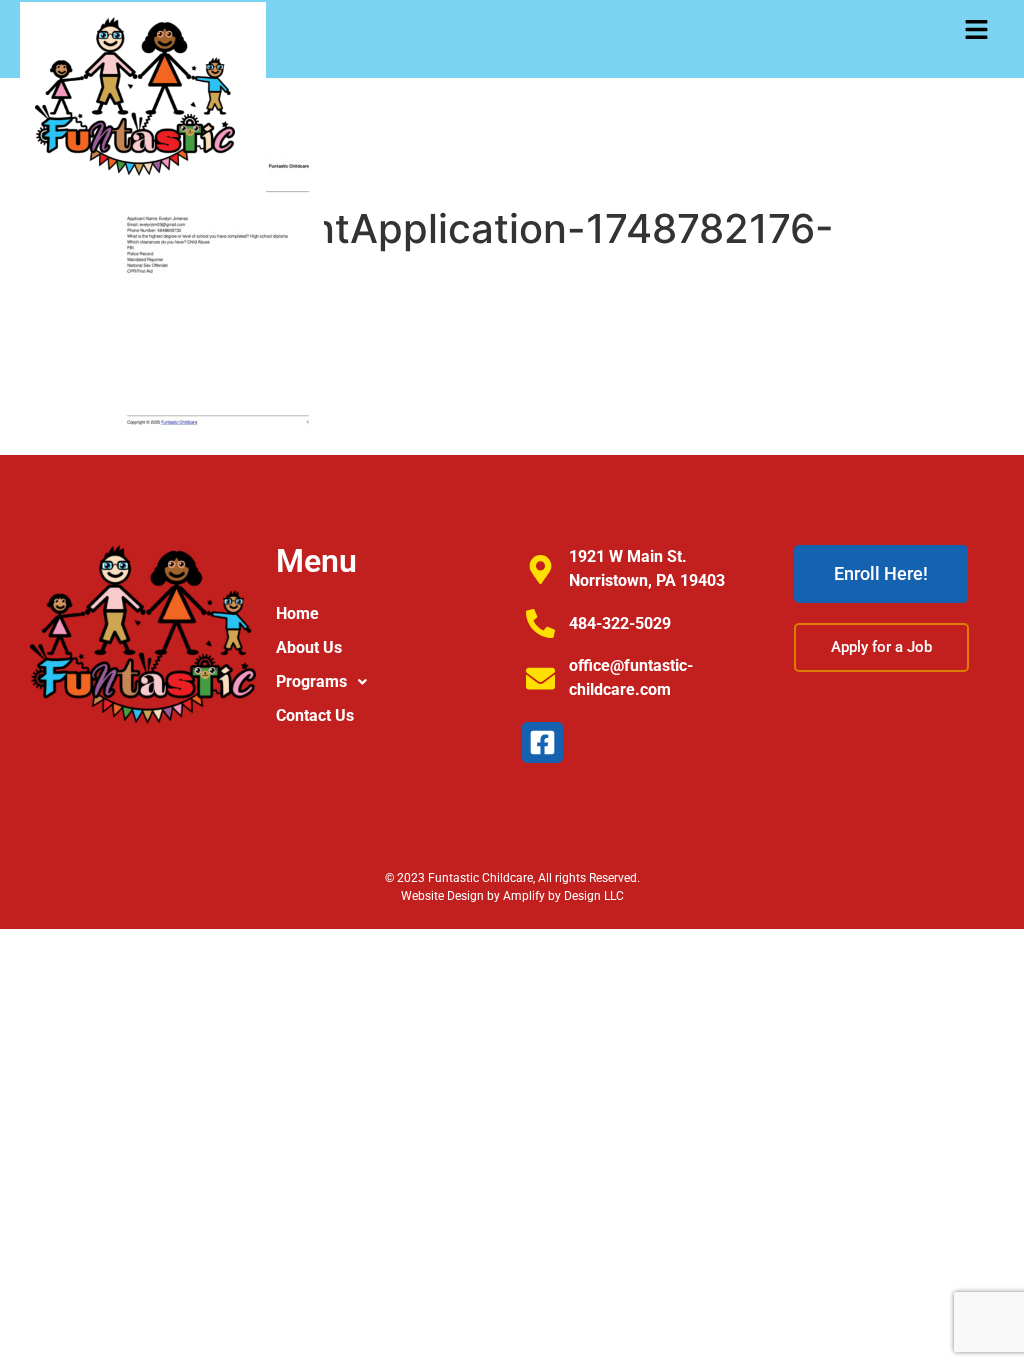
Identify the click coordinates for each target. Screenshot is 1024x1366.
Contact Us (315, 715)
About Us (309, 647)
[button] (976, 31)
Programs (311, 681)
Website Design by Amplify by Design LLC (512, 896)
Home (297, 613)
